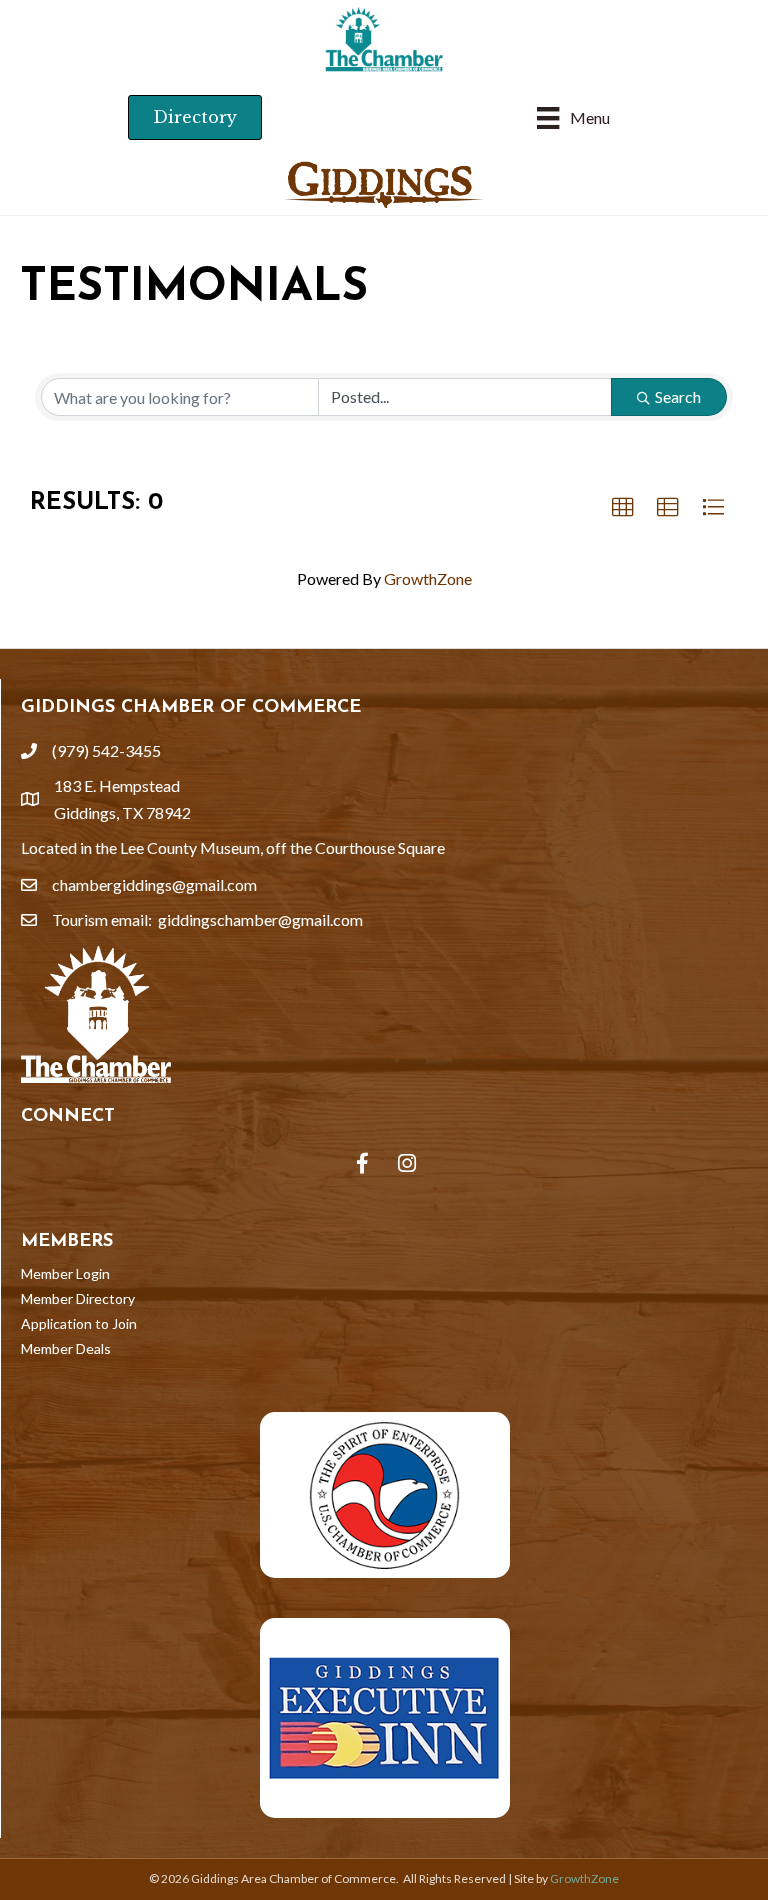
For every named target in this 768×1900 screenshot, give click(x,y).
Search (678, 396)
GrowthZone (428, 578)
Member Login (65, 1273)
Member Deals (66, 1348)
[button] (623, 508)
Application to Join (79, 1323)
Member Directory (78, 1298)
